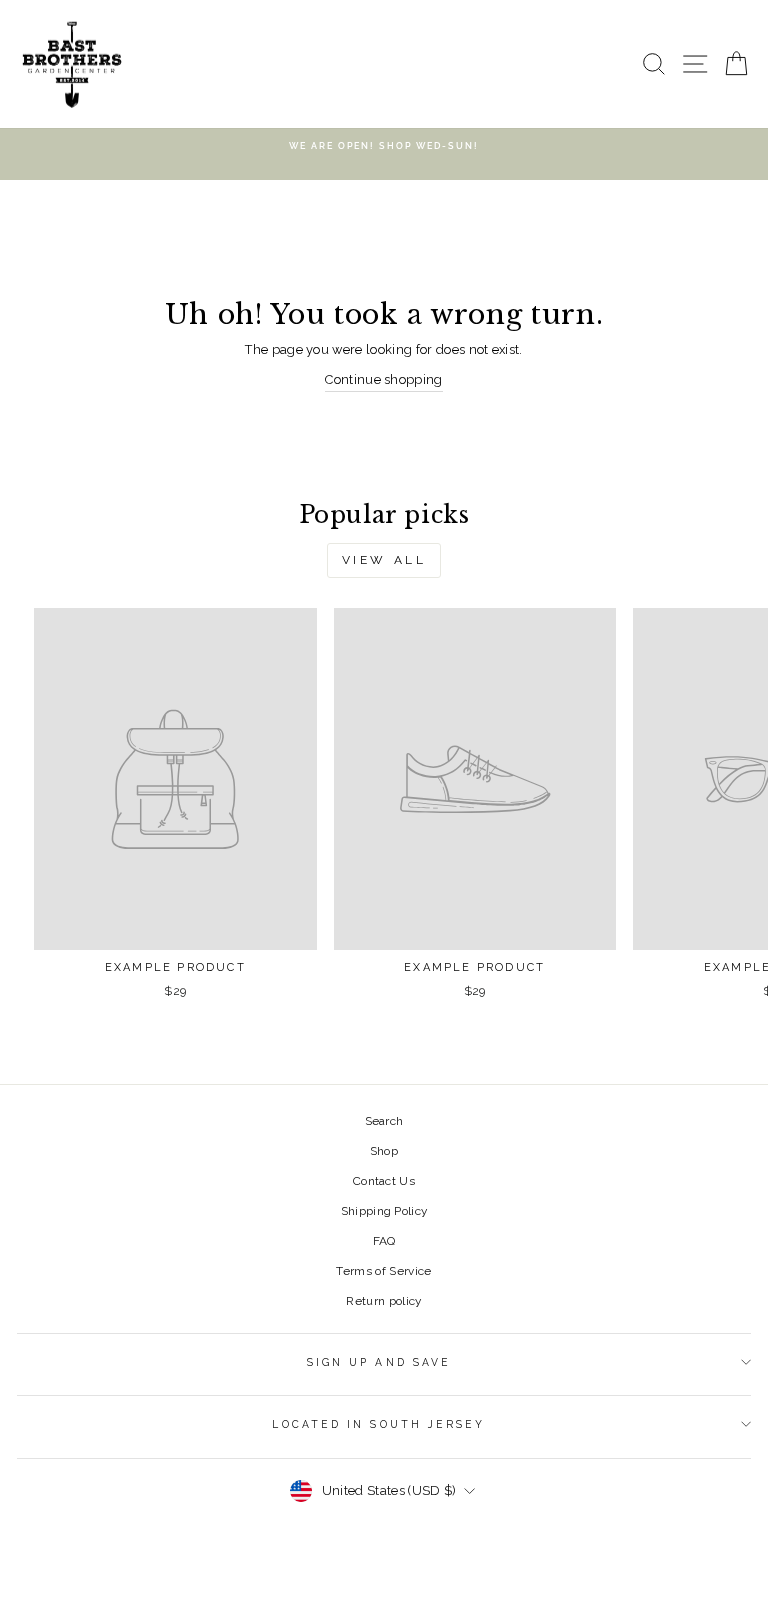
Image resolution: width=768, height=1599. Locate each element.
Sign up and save (379, 1362)
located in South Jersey (378, 1424)
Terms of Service (383, 1271)
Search (384, 1121)
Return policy (383, 1301)
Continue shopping (383, 379)
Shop (384, 1151)
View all (384, 560)
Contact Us (384, 1181)
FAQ (384, 1241)
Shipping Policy (384, 1211)
